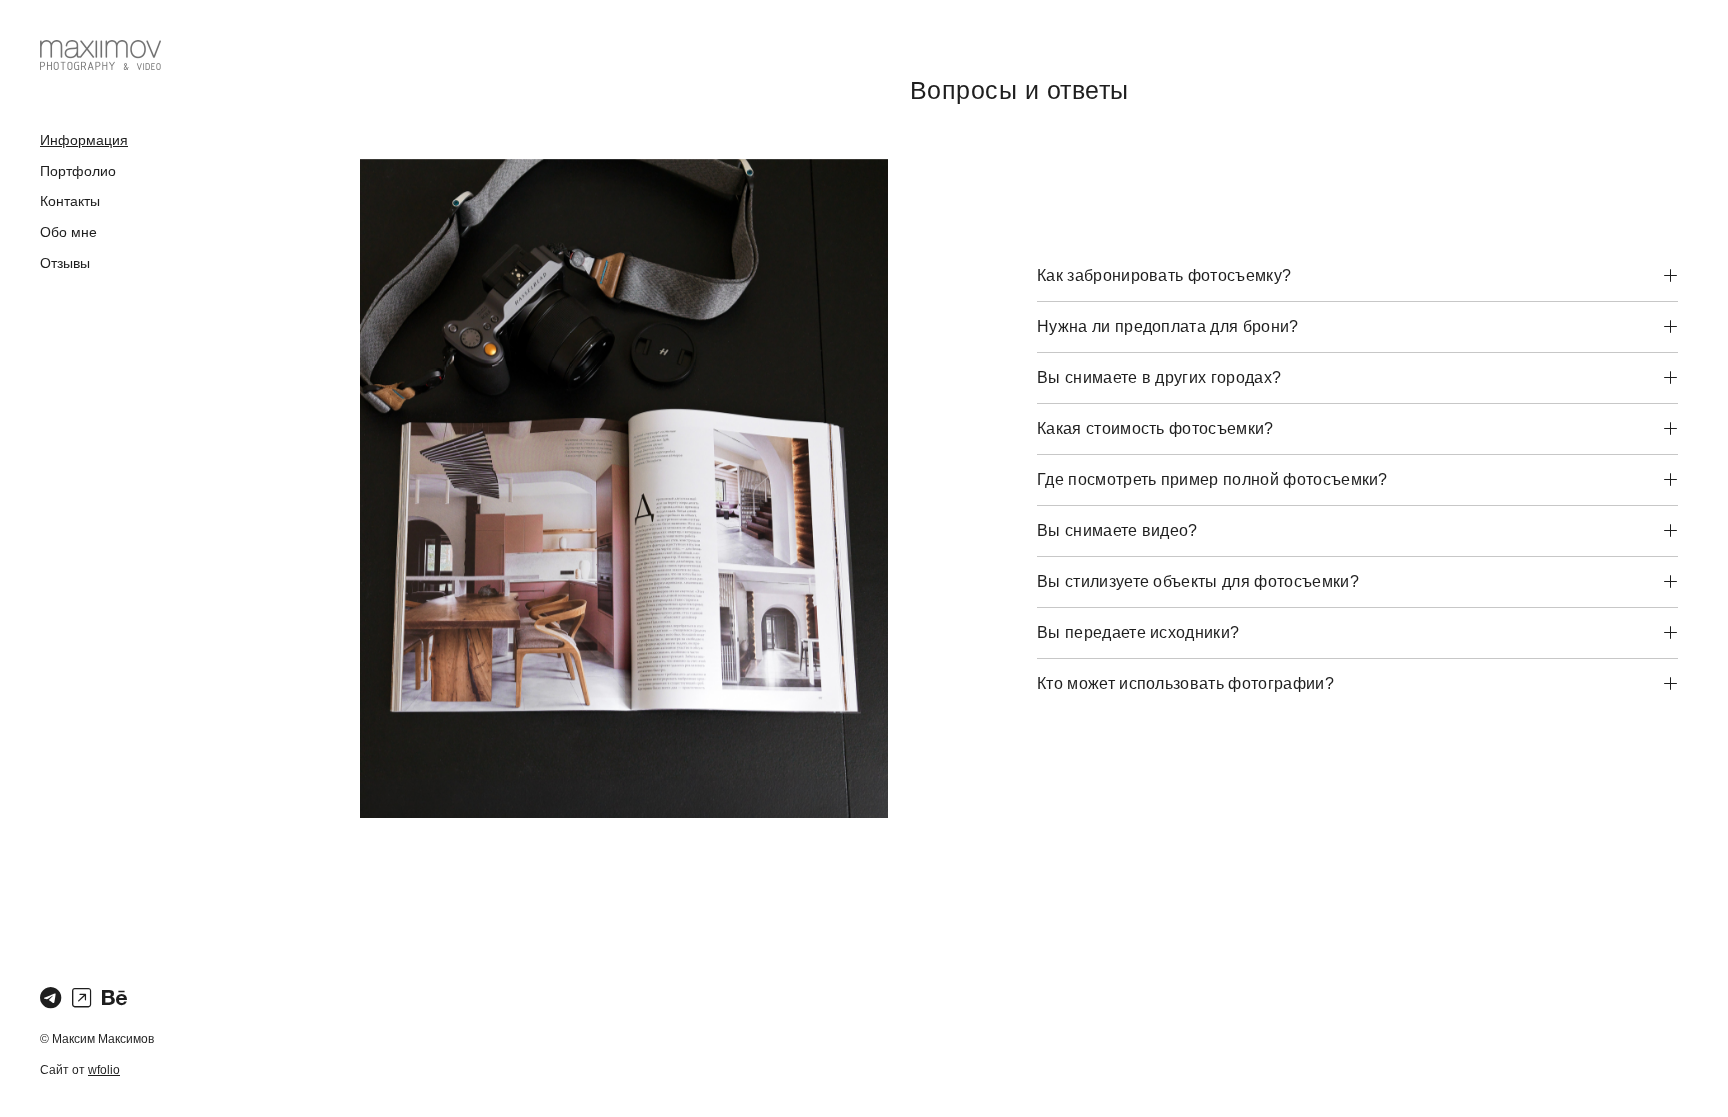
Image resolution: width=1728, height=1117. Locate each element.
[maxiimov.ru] (100, 55)
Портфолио (78, 171)
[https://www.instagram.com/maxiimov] (81, 998)
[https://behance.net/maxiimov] (114, 998)
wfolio (104, 1070)
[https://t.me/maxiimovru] (50, 998)
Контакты (70, 201)
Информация (84, 140)
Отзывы (65, 263)
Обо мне (68, 232)
